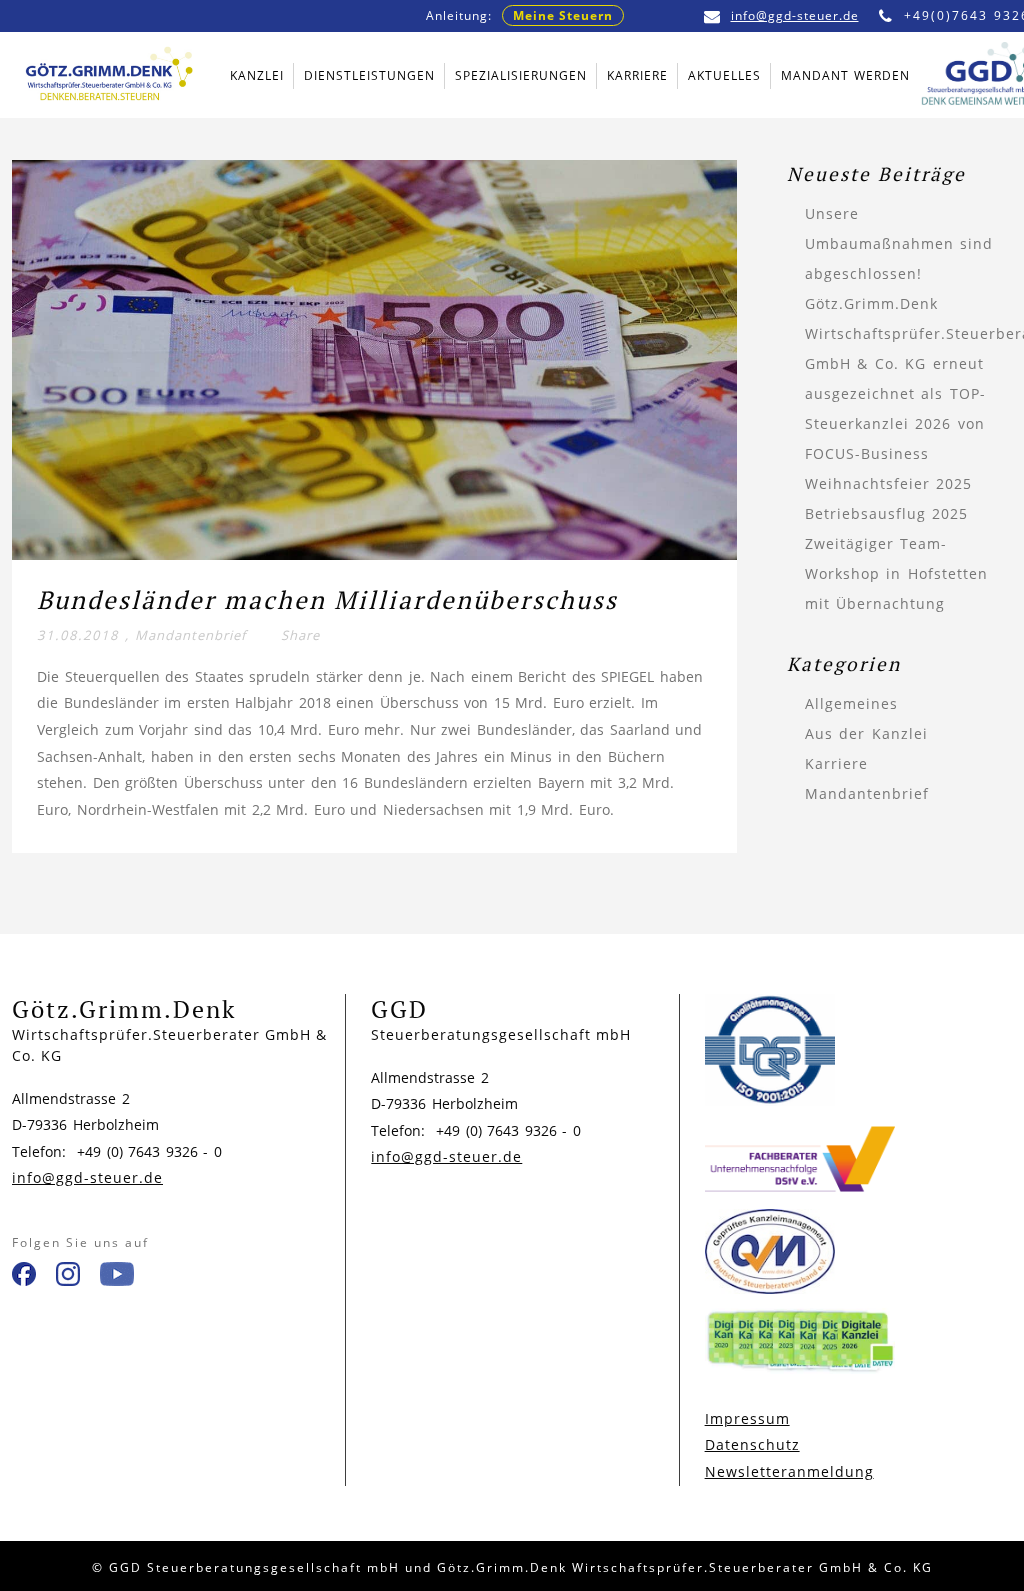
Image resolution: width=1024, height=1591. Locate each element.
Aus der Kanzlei (866, 733)
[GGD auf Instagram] (68, 1278)
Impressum (747, 1418)
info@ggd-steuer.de (795, 15)
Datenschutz (752, 1444)
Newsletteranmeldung (789, 1471)
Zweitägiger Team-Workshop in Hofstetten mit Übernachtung (896, 573)
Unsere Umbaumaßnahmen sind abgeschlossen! (899, 243)
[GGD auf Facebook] (24, 1278)
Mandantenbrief (190, 635)
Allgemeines (851, 703)
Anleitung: (519, 15)
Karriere (836, 763)
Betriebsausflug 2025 (887, 513)
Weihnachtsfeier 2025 (889, 483)
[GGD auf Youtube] (117, 1278)
